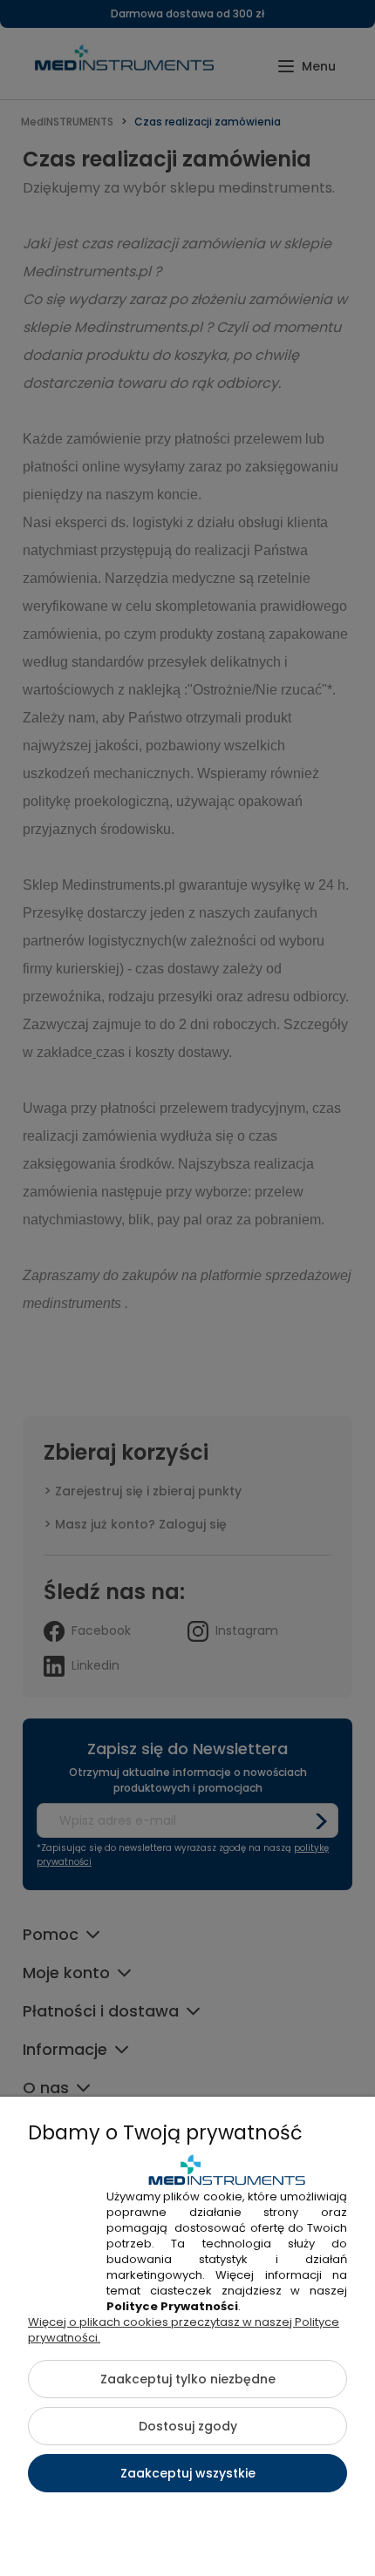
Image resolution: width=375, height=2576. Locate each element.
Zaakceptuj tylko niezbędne (188, 2379)
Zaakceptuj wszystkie (188, 2473)
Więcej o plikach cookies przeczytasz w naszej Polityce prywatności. (184, 2330)
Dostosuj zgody (188, 2426)
